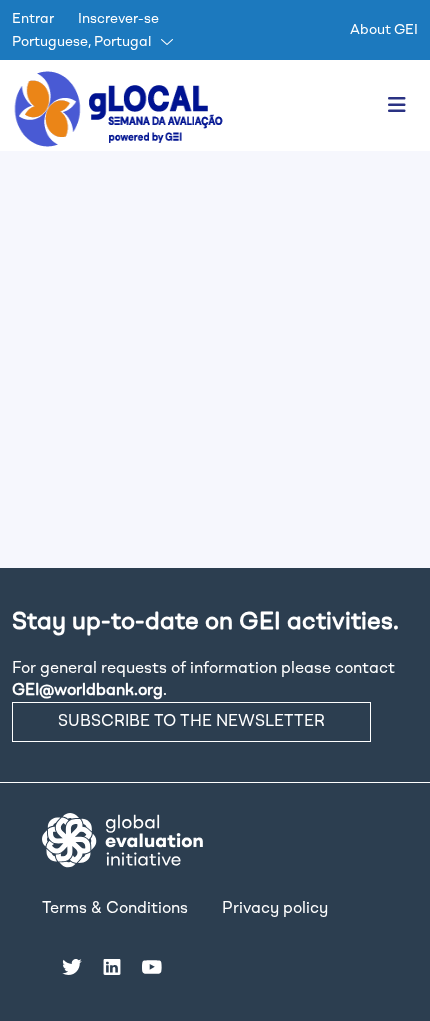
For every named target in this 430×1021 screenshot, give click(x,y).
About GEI (384, 30)
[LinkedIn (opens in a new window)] (112, 967)
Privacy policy (275, 909)
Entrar (33, 19)
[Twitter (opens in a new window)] (72, 967)
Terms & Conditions (115, 909)
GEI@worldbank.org (87, 691)
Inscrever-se (118, 19)
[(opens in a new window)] (122, 840)
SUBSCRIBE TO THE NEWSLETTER (191, 722)
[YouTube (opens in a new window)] (152, 967)
